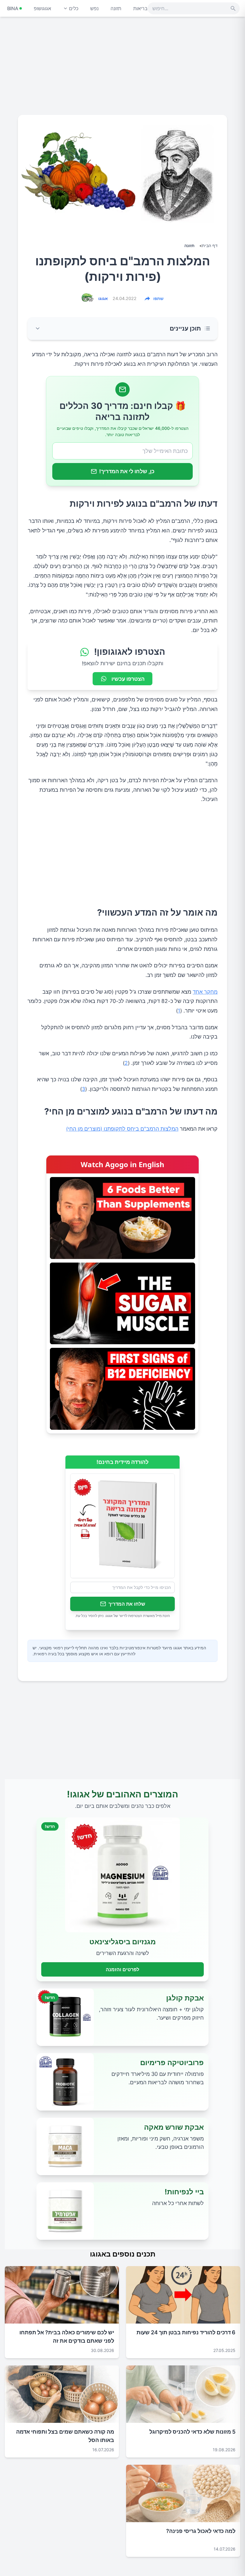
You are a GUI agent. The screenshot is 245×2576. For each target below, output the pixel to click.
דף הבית (210, 245)
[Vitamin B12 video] (122, 1389)
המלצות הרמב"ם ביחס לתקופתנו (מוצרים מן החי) (122, 1129)
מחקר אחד (205, 992)
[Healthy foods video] (122, 1218)
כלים (74, 8)
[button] (122, 329)
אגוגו (103, 298)
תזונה (116, 8)
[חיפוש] (233, 8)
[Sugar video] (122, 1303)
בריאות (140, 8)
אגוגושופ (42, 8)
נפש (94, 8)
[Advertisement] (122, 68)
